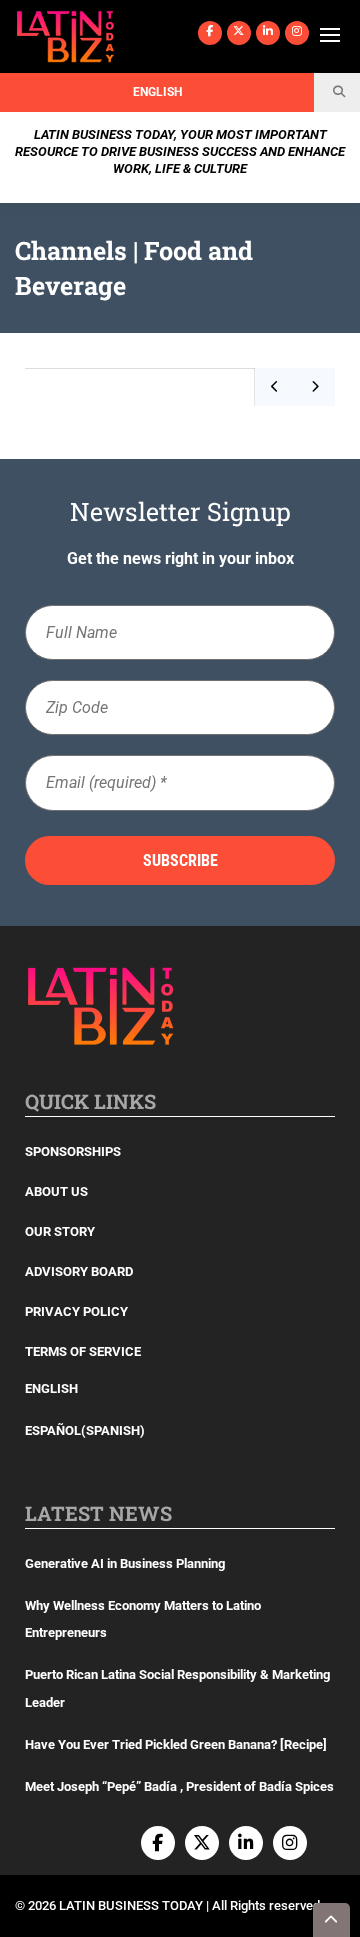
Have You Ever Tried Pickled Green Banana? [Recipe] (176, 1744)
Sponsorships (73, 1151)
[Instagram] (297, 33)
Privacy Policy (76, 1311)
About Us (56, 1191)
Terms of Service (83, 1351)
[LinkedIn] (268, 33)
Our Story (60, 1231)
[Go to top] (332, 1920)
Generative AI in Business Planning (125, 1563)
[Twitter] (239, 33)
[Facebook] (210, 33)
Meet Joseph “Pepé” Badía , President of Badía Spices (179, 1786)
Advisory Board (79, 1271)
